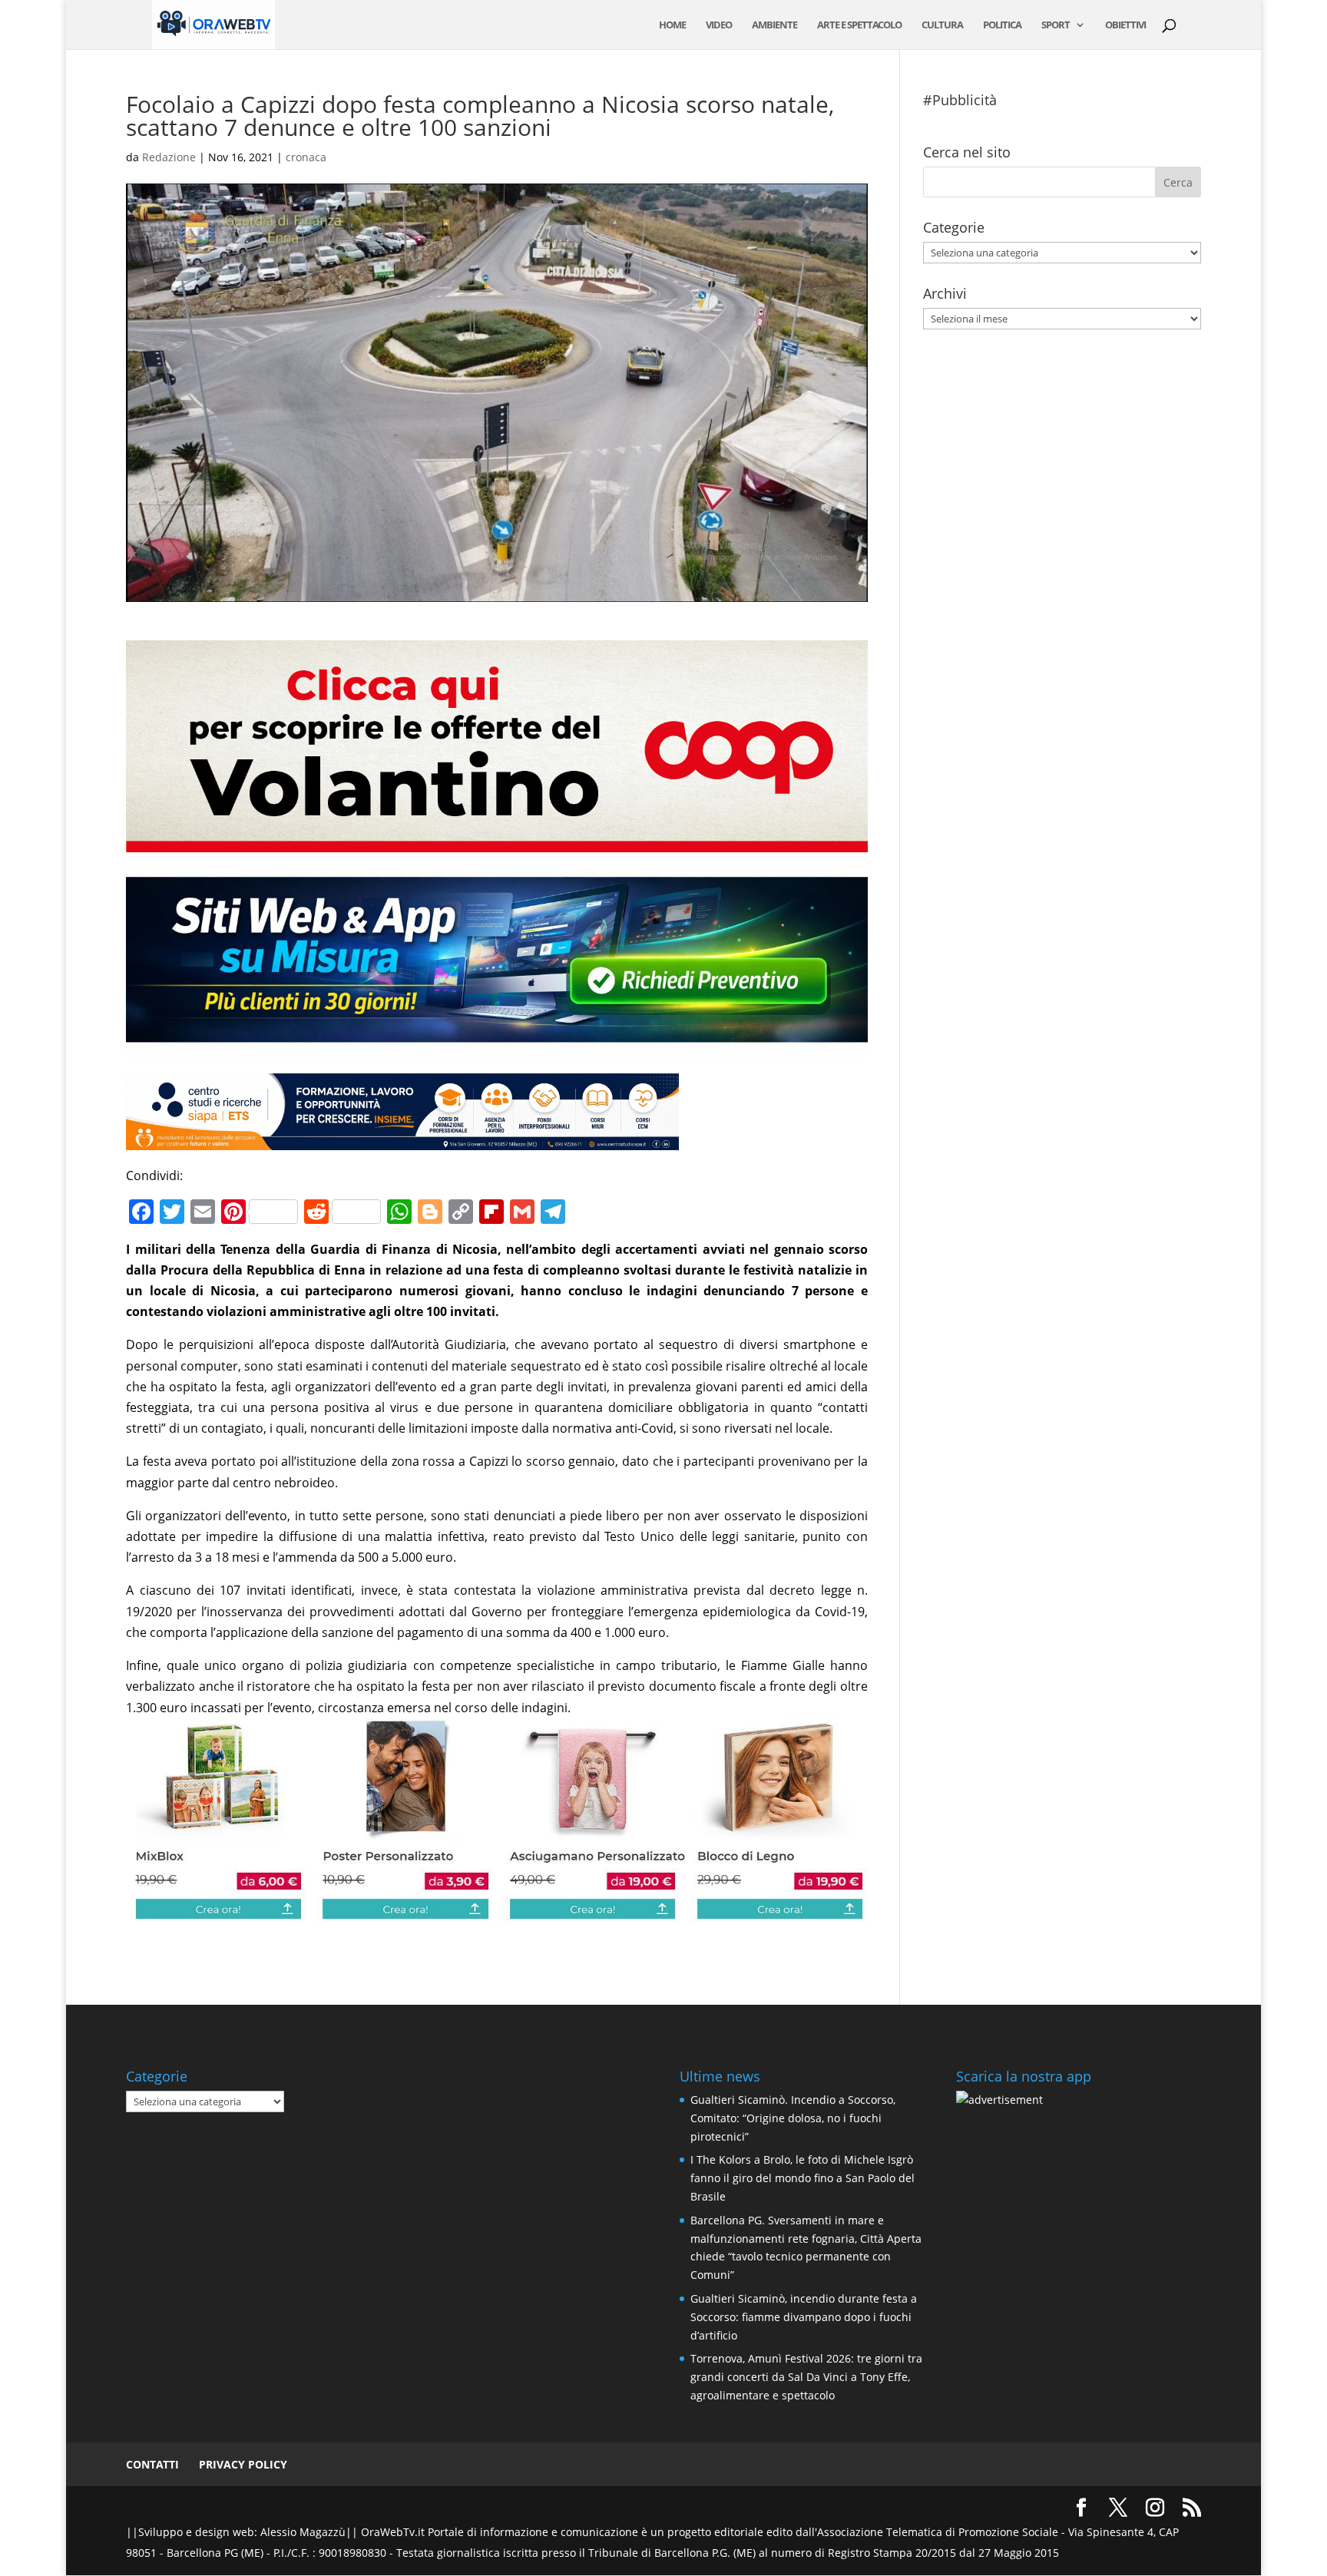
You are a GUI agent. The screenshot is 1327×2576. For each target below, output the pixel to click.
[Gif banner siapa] (402, 1139)
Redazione (169, 157)
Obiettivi (1125, 25)
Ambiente (774, 25)
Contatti (152, 2464)
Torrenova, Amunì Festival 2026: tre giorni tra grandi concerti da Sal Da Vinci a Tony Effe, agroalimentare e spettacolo (806, 2377)
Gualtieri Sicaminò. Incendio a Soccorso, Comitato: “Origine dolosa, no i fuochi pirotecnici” (793, 2118)
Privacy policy (243, 2464)
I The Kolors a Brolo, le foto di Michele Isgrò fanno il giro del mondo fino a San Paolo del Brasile (802, 2178)
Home (672, 25)
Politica (1002, 25)
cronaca (306, 157)
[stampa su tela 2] (497, 1911)
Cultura (942, 25)
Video (719, 25)
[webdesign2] (497, 1047)
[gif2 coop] (497, 842)
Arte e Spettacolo (859, 25)
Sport (1056, 25)
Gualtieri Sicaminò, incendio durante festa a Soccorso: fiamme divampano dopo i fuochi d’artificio (804, 2317)
